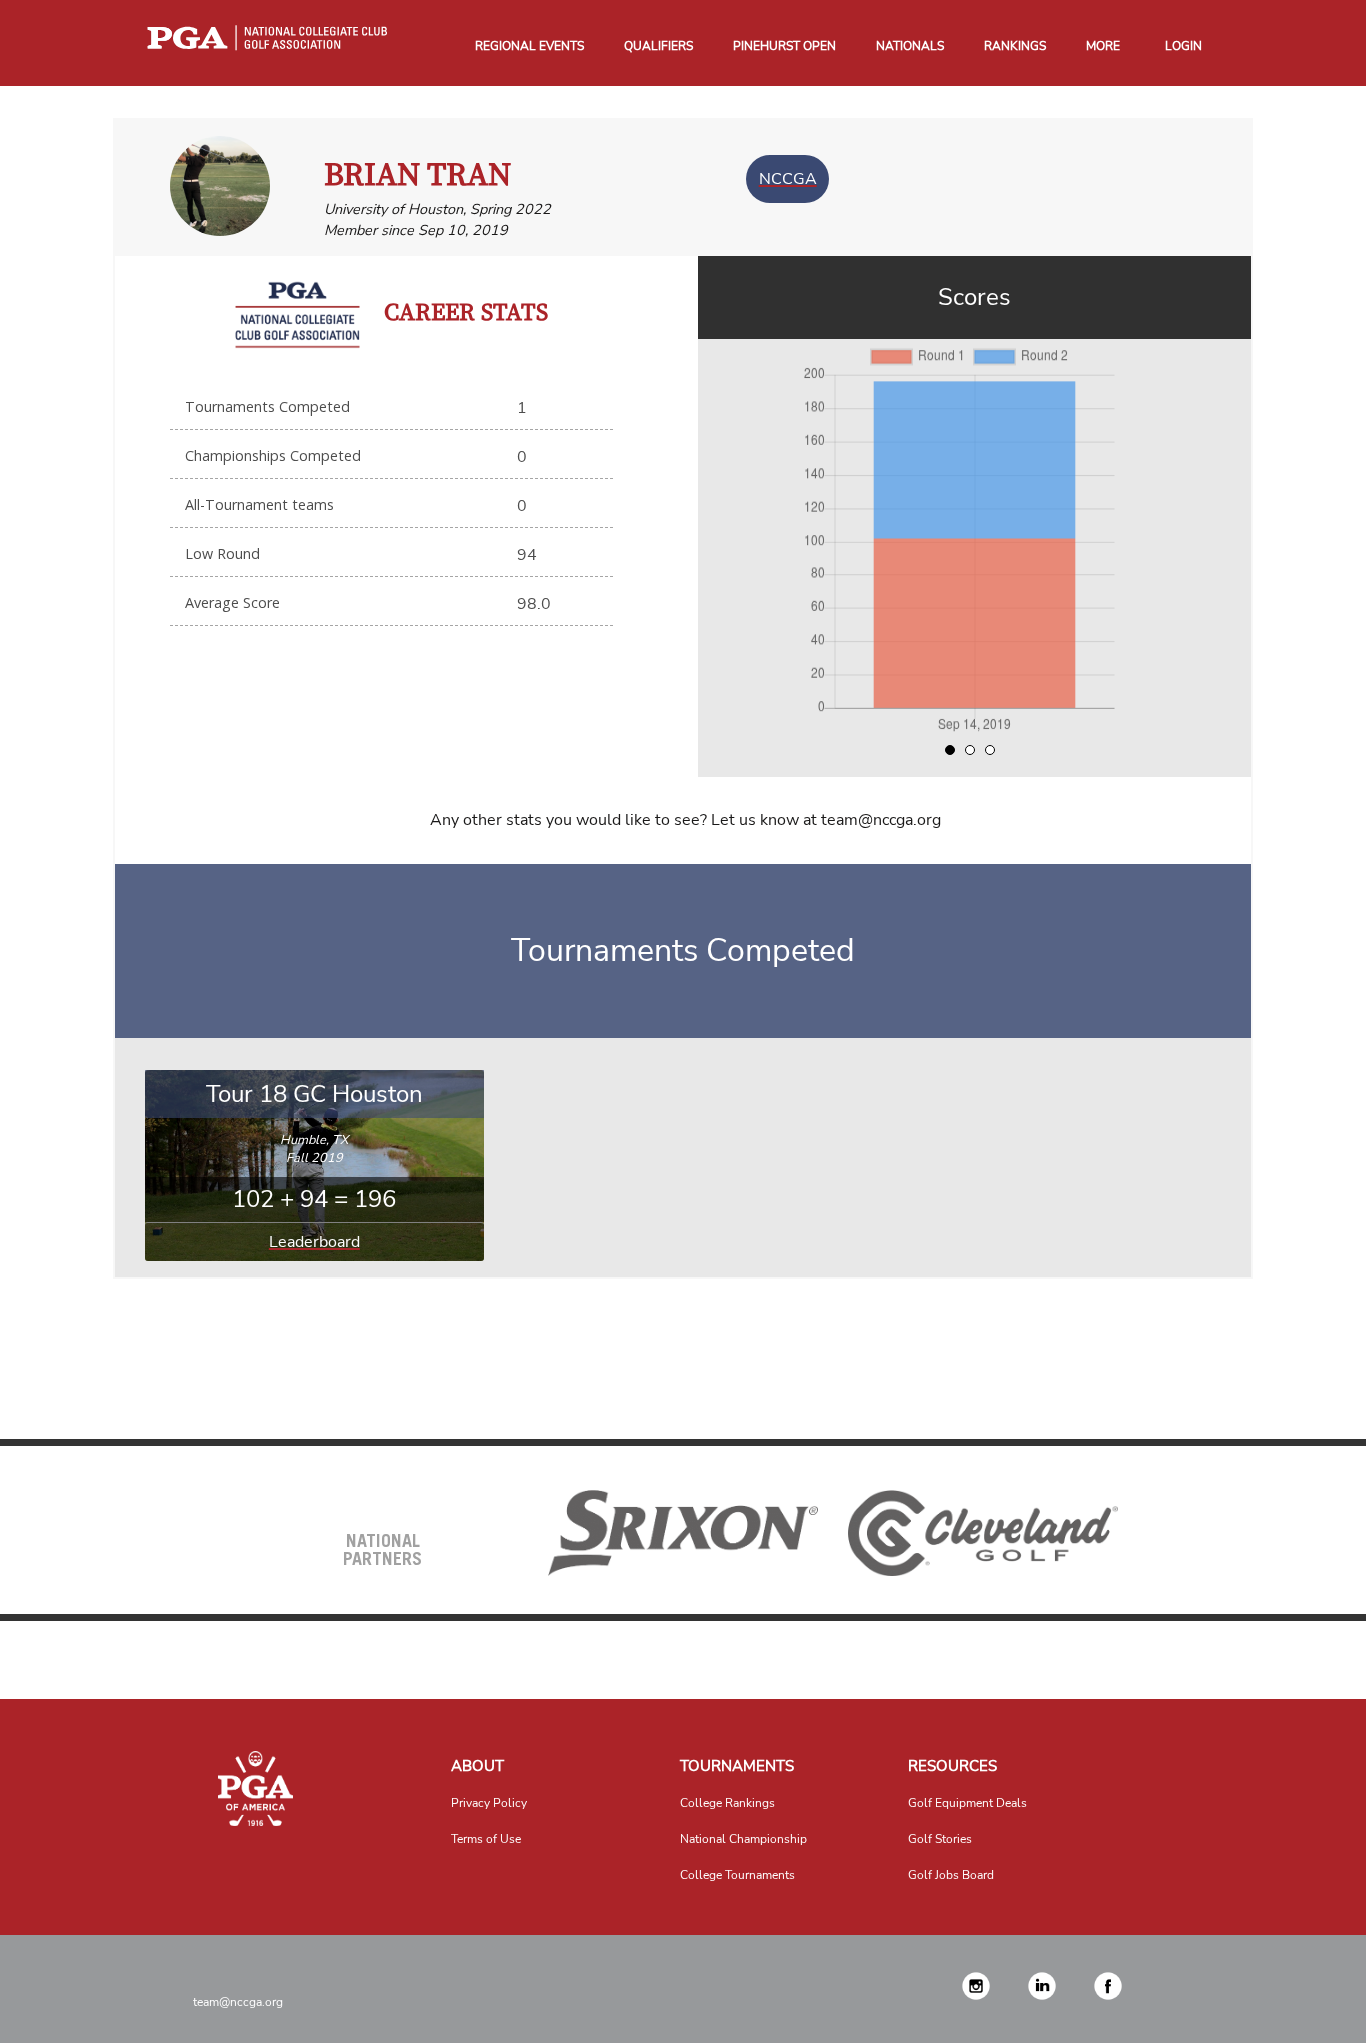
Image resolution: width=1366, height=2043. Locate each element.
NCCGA (788, 179)
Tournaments (737, 1766)
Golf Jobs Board (951, 1875)
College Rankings (727, 1803)
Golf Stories (940, 1839)
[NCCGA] (255, 1788)
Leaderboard (314, 1242)
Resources (952, 1766)
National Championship (743, 1839)
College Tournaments (737, 1875)
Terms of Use (486, 1839)
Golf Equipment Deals (967, 1803)
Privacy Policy (489, 1803)
